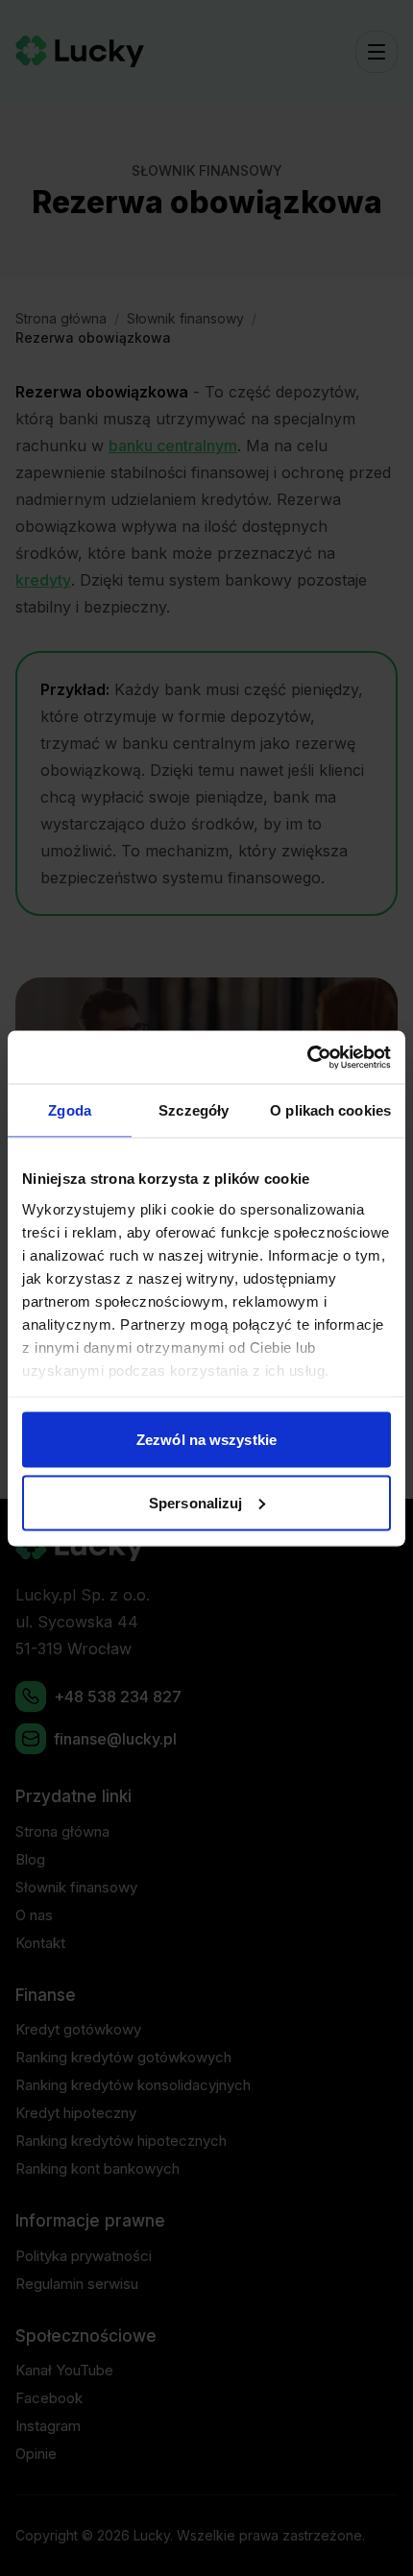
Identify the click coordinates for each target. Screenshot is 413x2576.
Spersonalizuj (195, 1502)
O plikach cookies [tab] (330, 1110)
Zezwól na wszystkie (206, 1440)
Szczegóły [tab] (194, 1110)
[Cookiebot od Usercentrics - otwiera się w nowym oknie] (307, 1057)
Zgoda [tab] (70, 1110)
